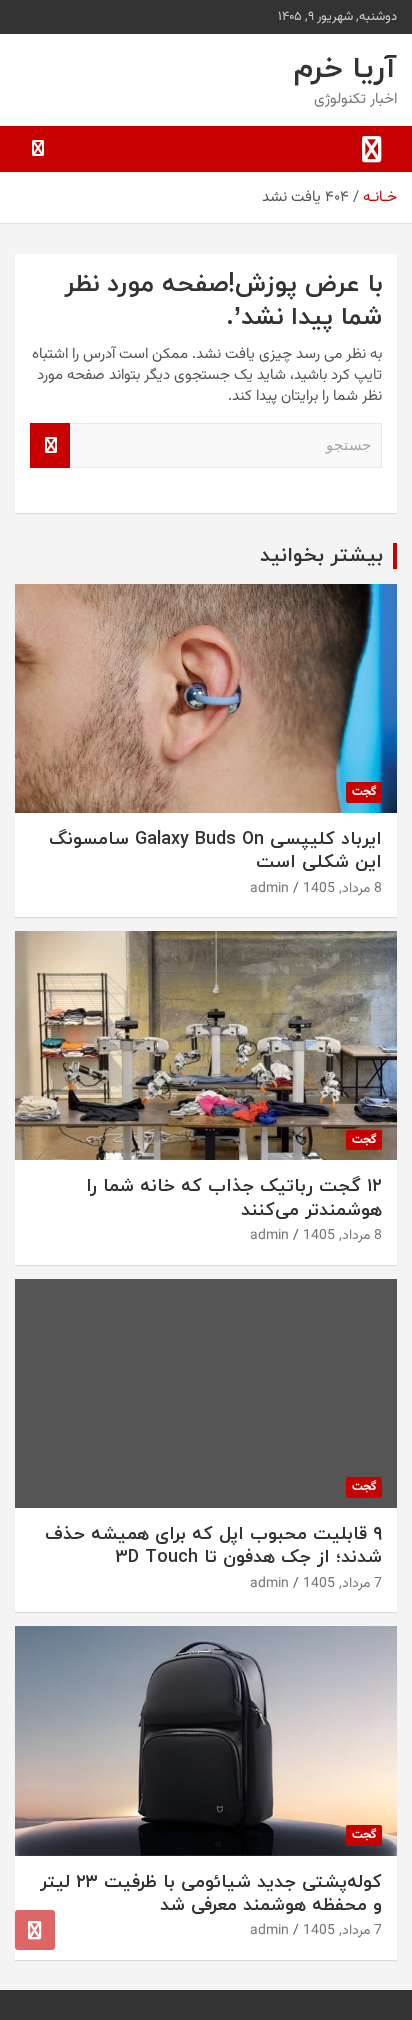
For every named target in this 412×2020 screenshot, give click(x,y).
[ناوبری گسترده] (372, 149)
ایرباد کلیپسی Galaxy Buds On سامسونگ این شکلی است (215, 851)
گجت (364, 792)
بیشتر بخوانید (321, 556)
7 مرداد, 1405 (342, 1584)
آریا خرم (345, 69)
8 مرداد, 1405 (342, 889)
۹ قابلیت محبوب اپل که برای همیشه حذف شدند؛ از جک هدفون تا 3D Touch (213, 1546)
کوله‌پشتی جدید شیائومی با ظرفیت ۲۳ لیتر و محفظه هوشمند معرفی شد (211, 1894)
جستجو (50, 445)
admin (269, 889)
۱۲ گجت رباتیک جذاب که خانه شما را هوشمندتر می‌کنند (234, 1198)
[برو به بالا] (35, 1930)
